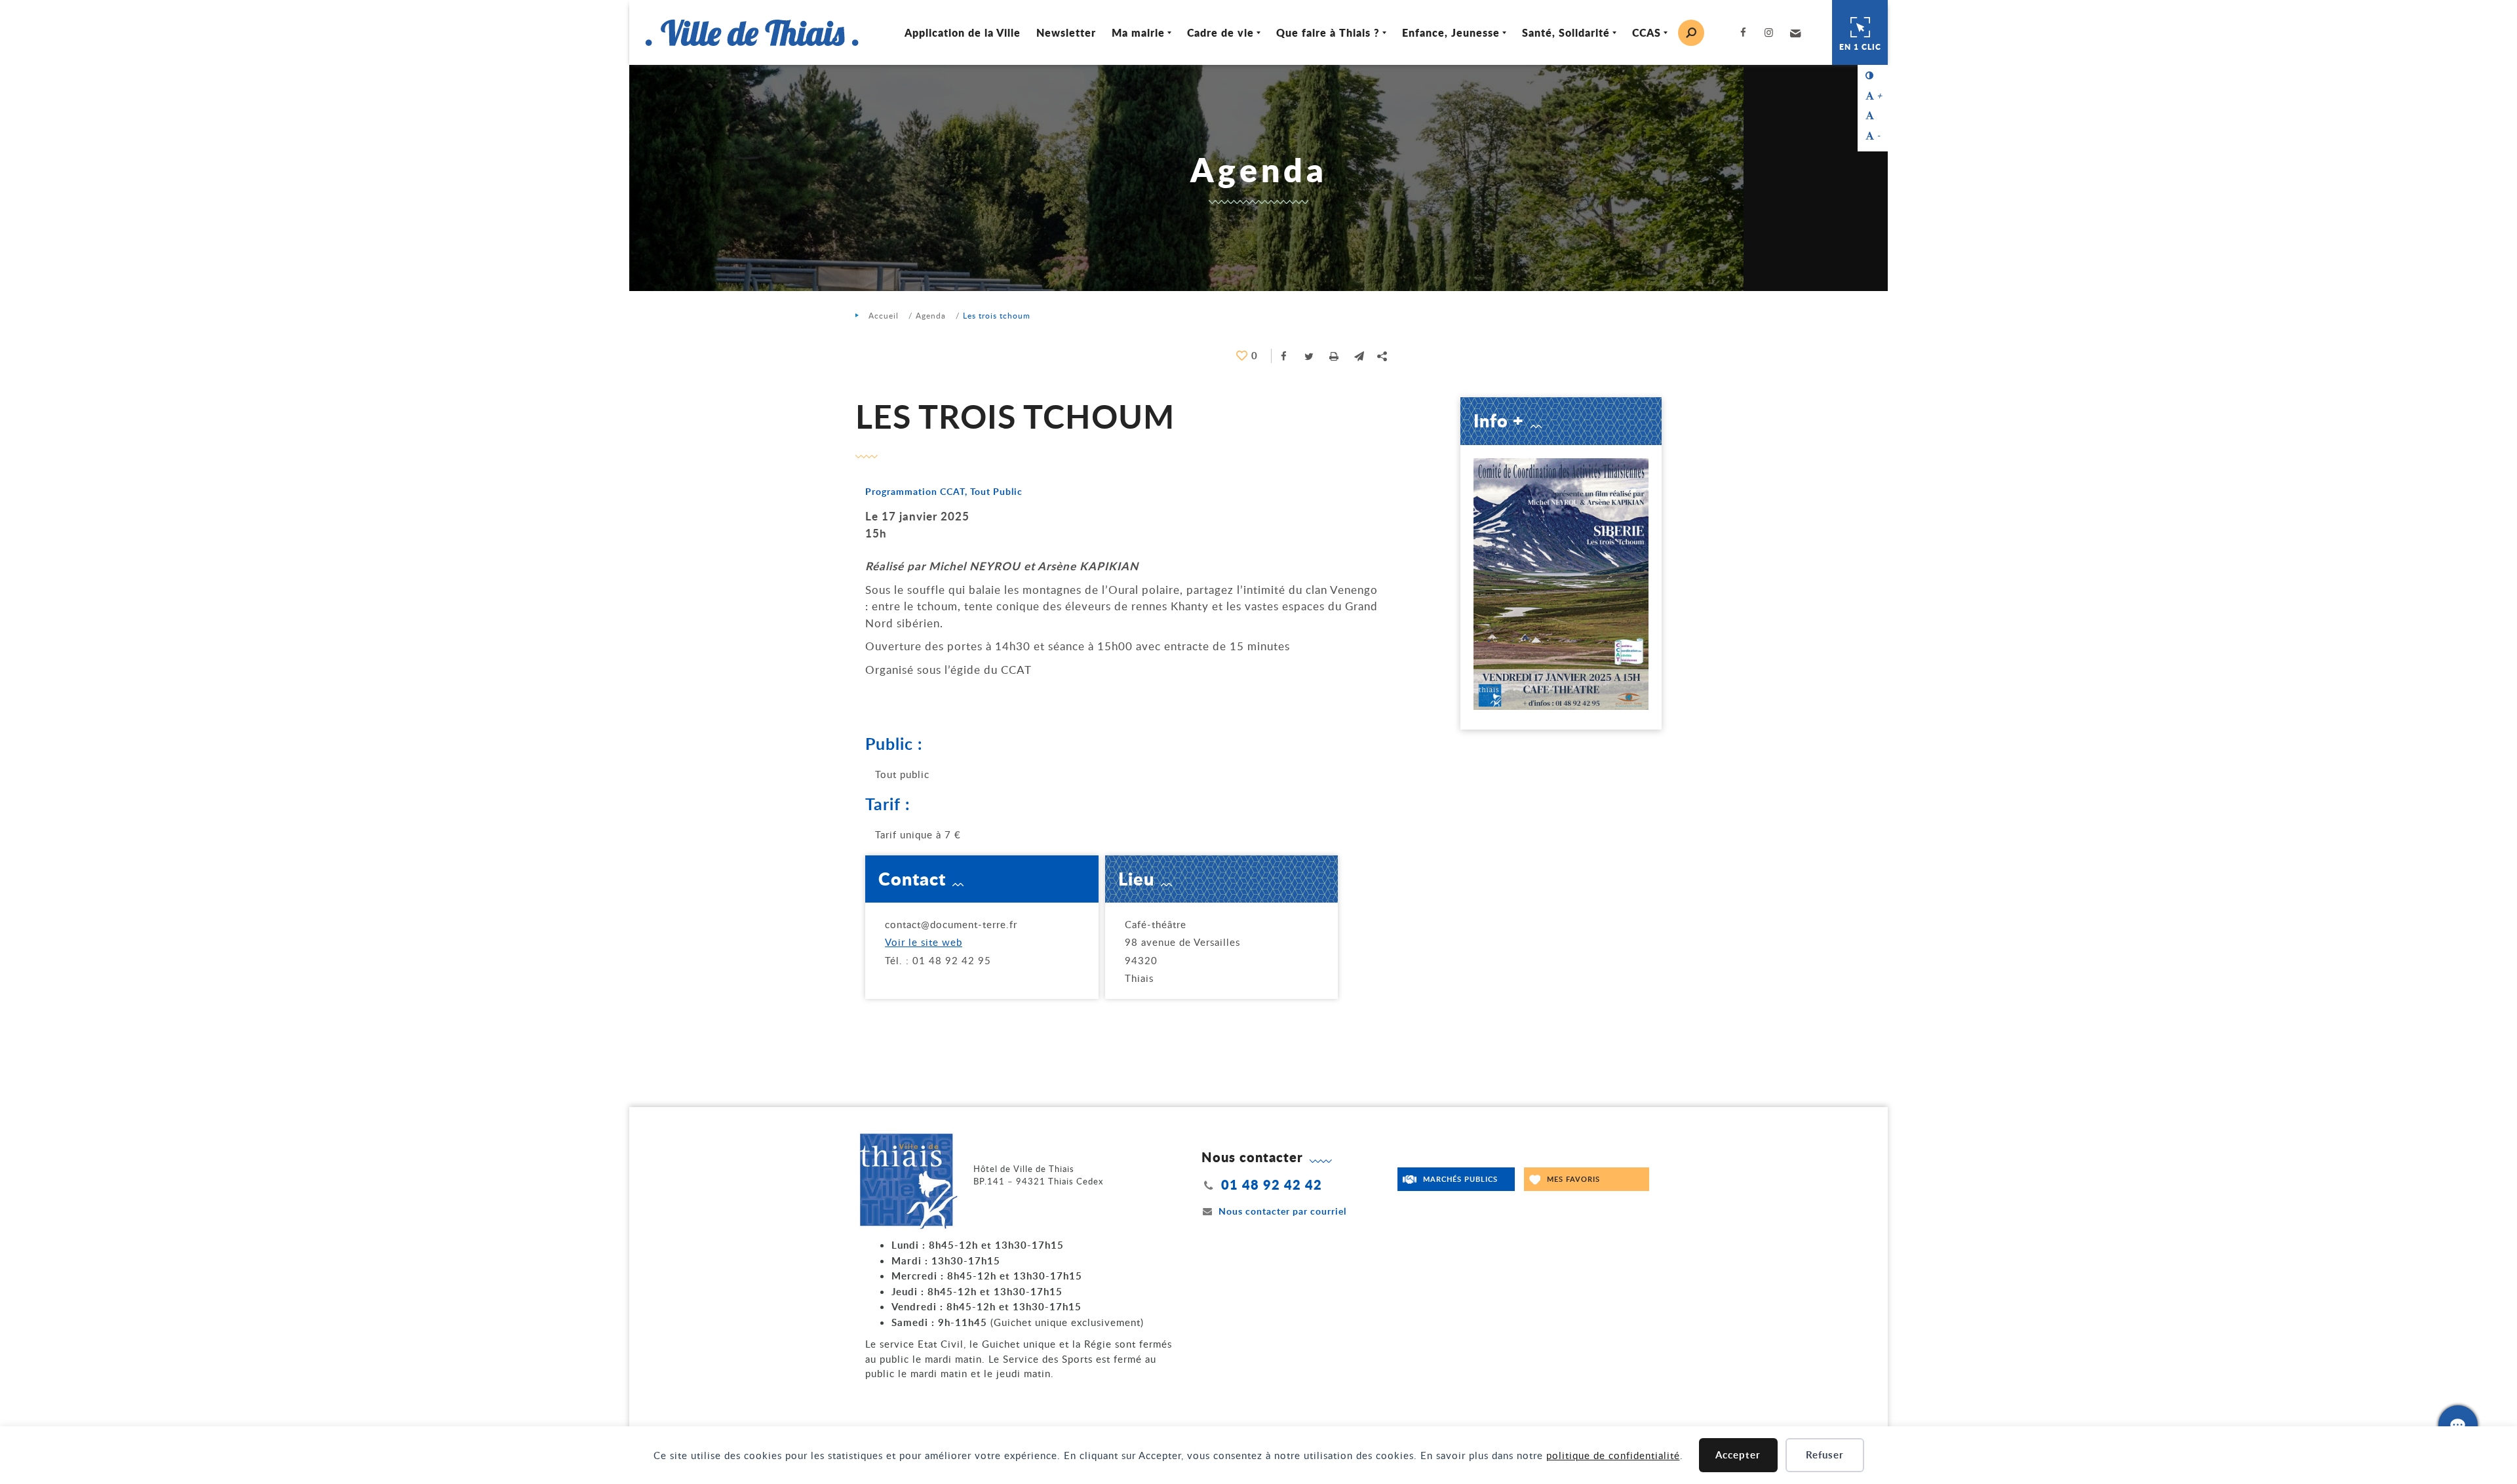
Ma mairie (1138, 32)
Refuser (1825, 1455)
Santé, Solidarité (1566, 32)
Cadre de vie (1220, 32)
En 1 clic (1860, 47)
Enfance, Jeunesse (1451, 32)
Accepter (1738, 1455)
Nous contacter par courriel (1282, 1211)
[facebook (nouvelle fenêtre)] (1746, 32)
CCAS (1647, 32)
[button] (1794, 33)
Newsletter (1066, 32)
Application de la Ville (963, 32)
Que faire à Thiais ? (1328, 32)
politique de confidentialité (1613, 1455)
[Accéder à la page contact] (2458, 1425)
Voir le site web (924, 942)
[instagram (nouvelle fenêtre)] (1772, 32)
